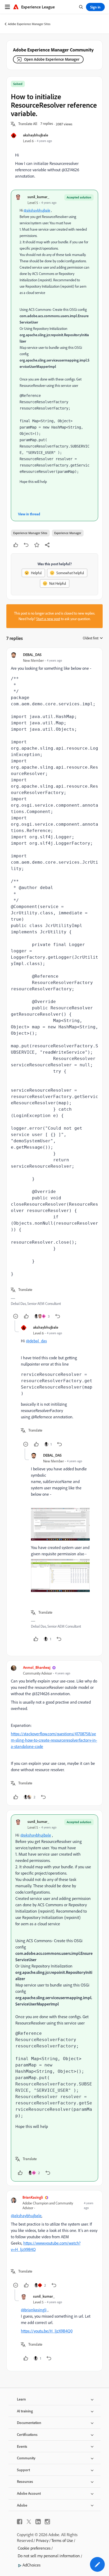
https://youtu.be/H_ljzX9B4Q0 (47, 2331)
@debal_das (36, 1341)
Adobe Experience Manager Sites (29, 24)
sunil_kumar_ (38, 197)
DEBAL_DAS (32, 655)
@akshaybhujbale (37, 210)
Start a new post (48, 619)
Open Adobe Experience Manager (52, 59)
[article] (54, 986)
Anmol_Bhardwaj (37, 1667)
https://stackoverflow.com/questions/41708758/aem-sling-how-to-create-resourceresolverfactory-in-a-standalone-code (54, 1740)
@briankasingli (34, 2310)
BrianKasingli (33, 2197)
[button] (28, 124)
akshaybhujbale (36, 135)
